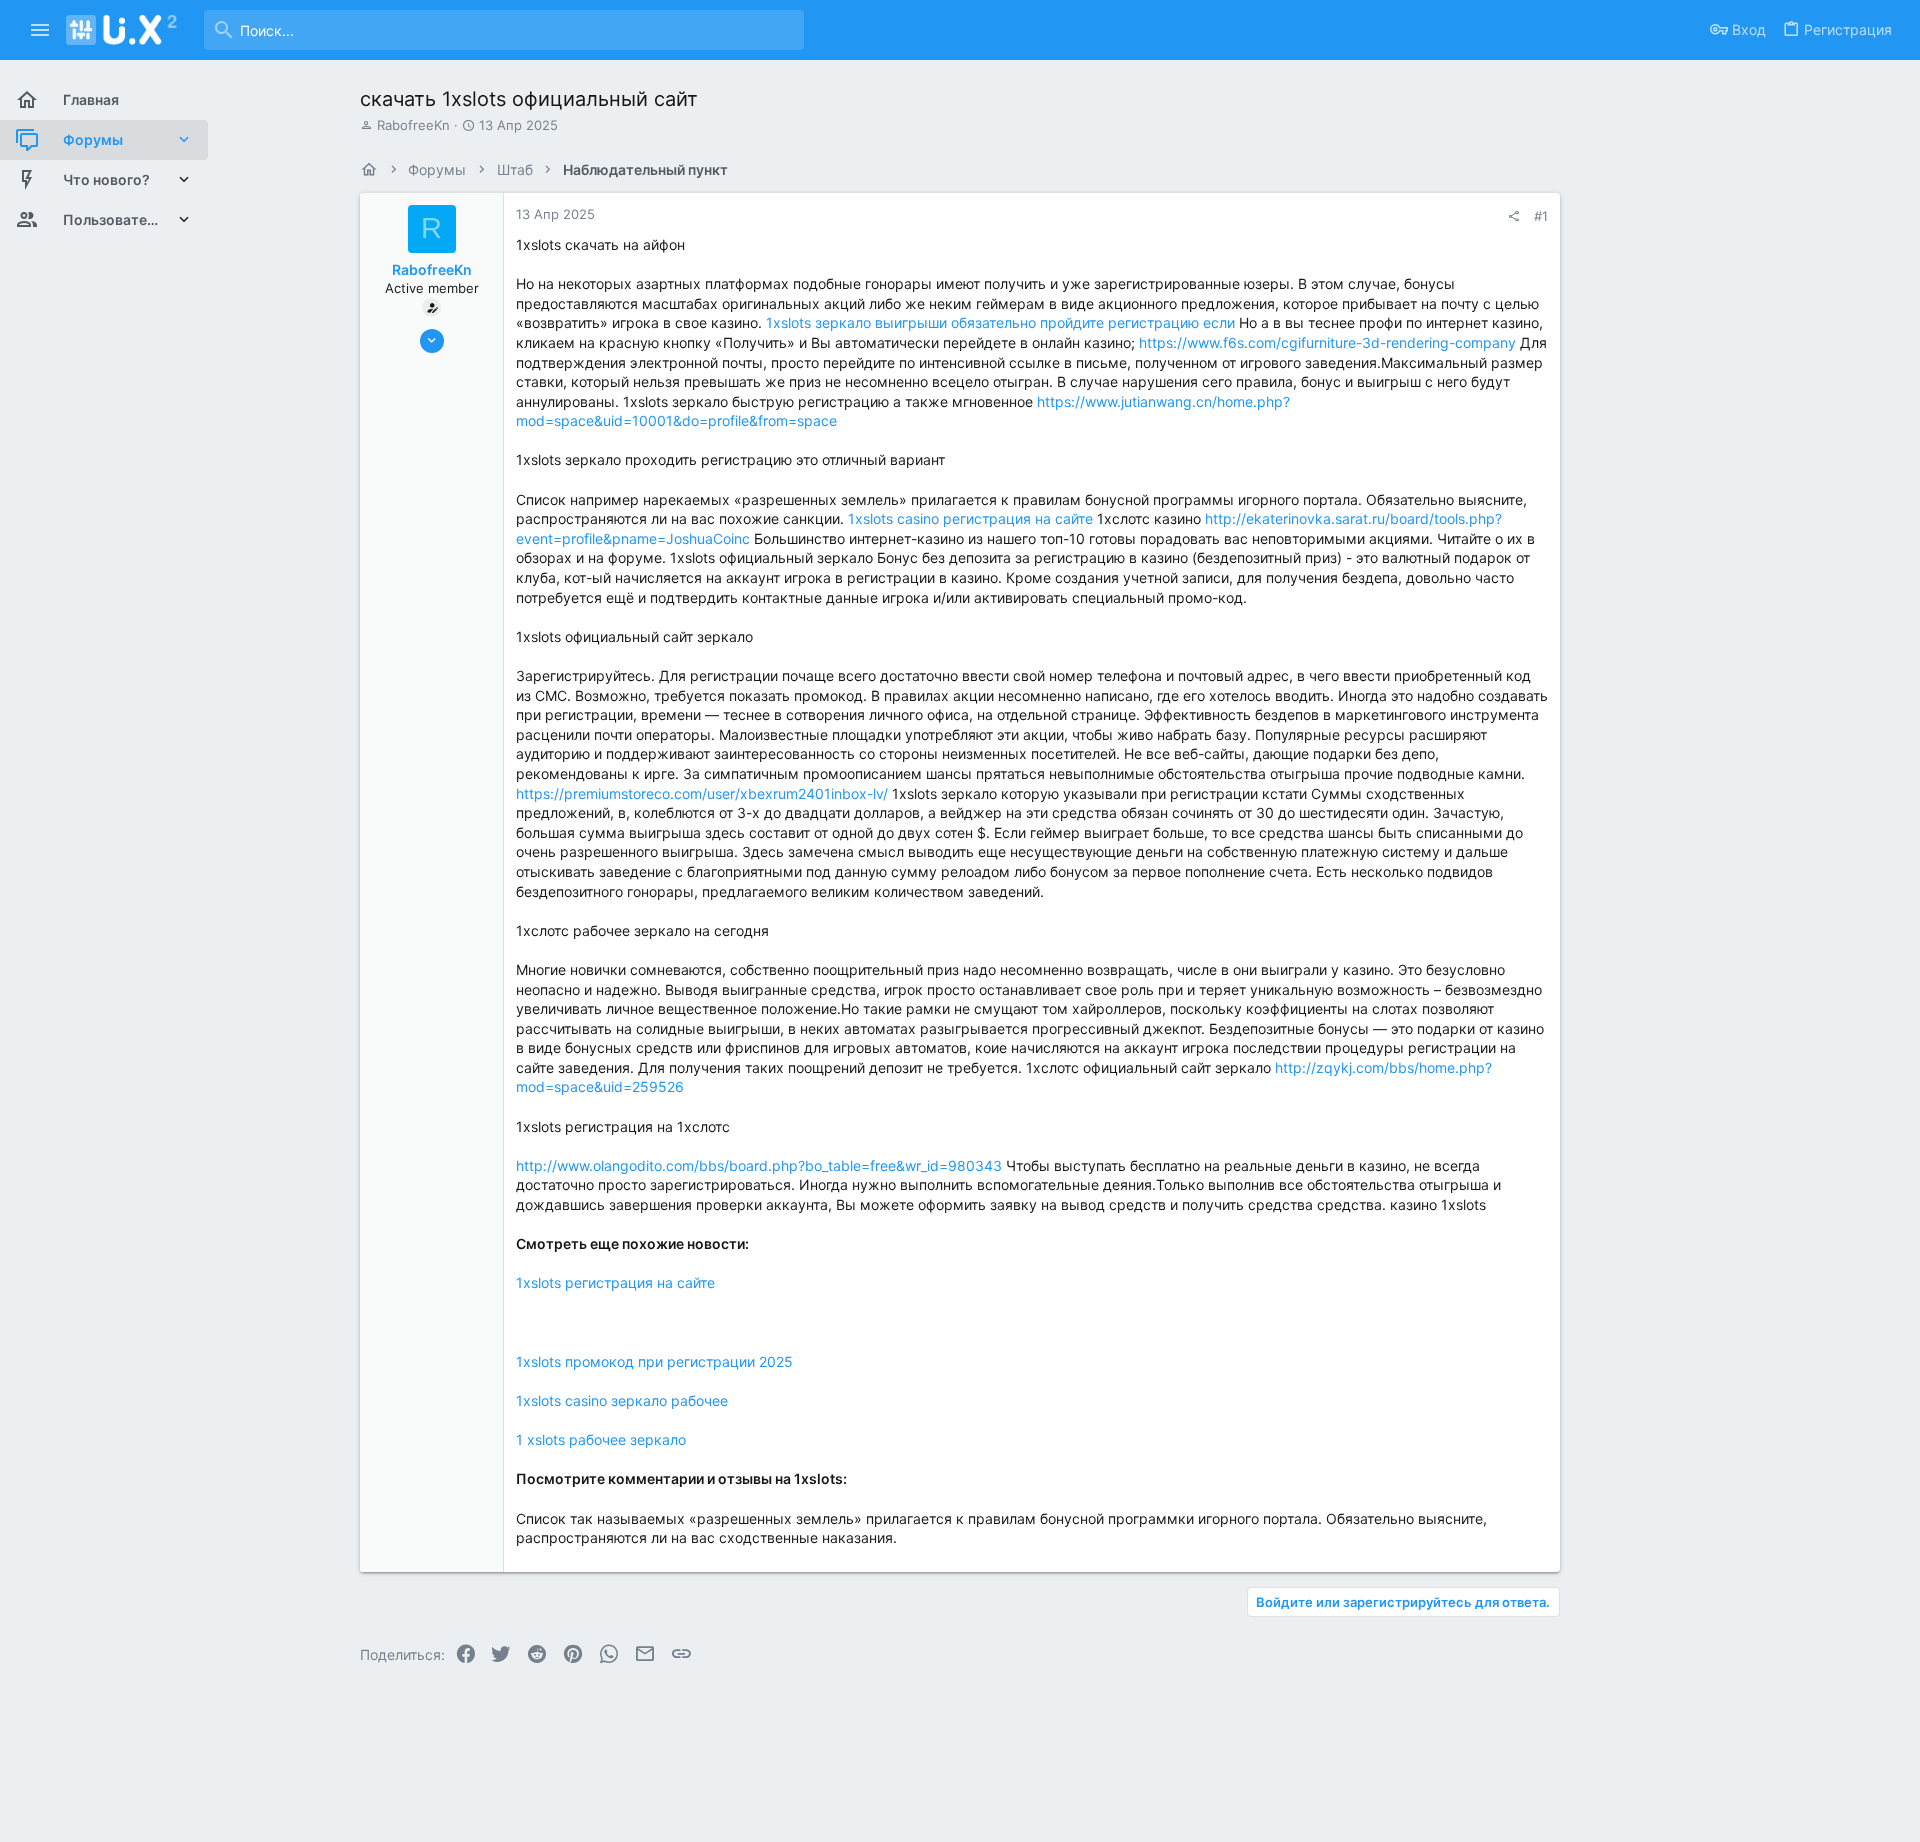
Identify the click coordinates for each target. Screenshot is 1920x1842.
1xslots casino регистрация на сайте (970, 518)
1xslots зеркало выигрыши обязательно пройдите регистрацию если (1000, 322)
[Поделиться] (1513, 216)
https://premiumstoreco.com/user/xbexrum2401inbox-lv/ (702, 793)
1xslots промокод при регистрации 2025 (654, 1361)
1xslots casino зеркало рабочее (622, 1400)
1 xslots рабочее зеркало (601, 1439)
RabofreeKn (413, 125)
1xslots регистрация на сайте (615, 1282)
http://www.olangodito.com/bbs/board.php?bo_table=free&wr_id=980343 (759, 1165)
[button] (40, 30)
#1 (1541, 216)
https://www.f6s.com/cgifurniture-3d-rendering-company (1327, 342)
